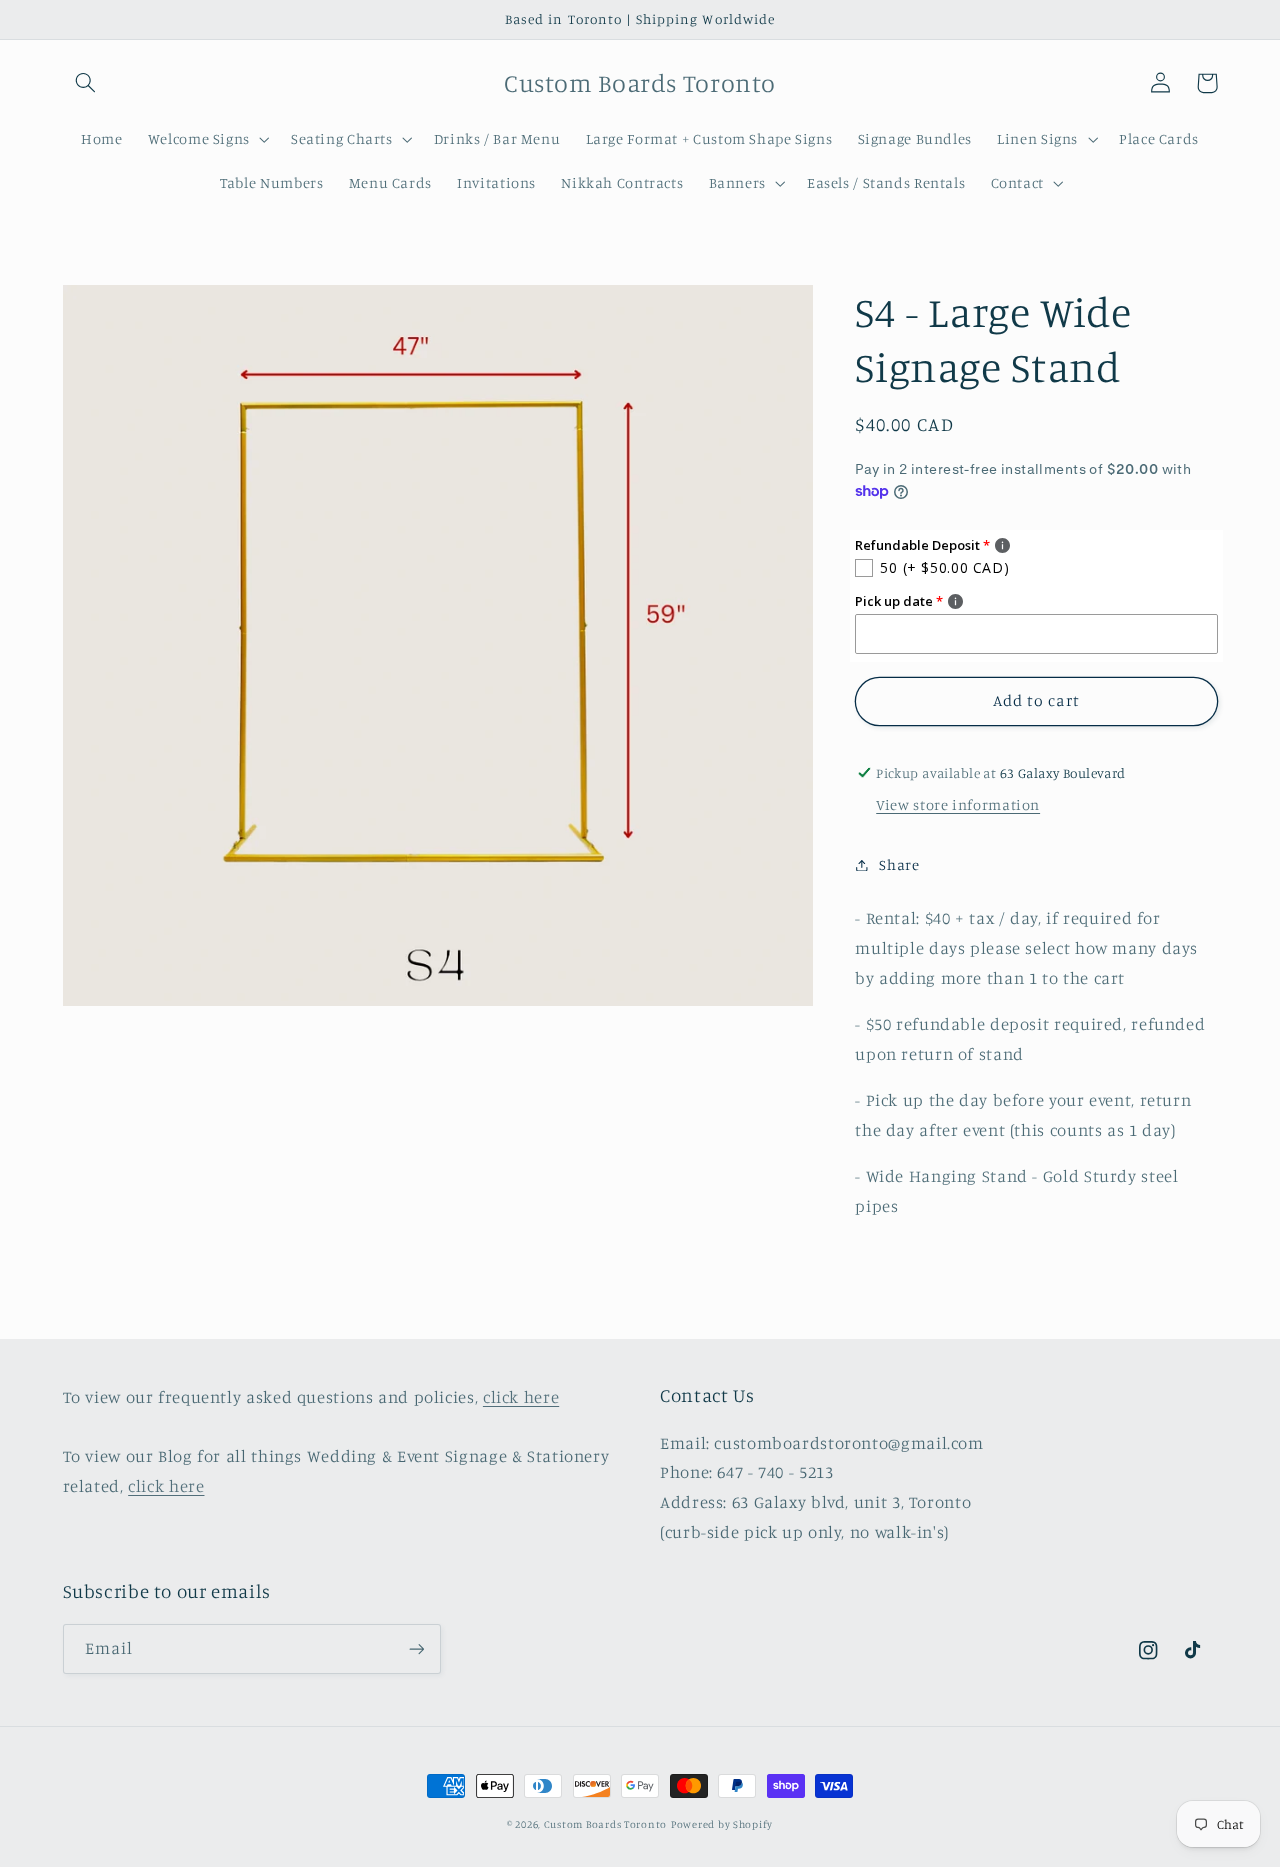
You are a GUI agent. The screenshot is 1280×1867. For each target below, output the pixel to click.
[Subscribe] (416, 1648)
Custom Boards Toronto (605, 1824)
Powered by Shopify (722, 1824)
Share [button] (899, 864)
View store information (958, 803)
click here (521, 1397)
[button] (86, 83)
